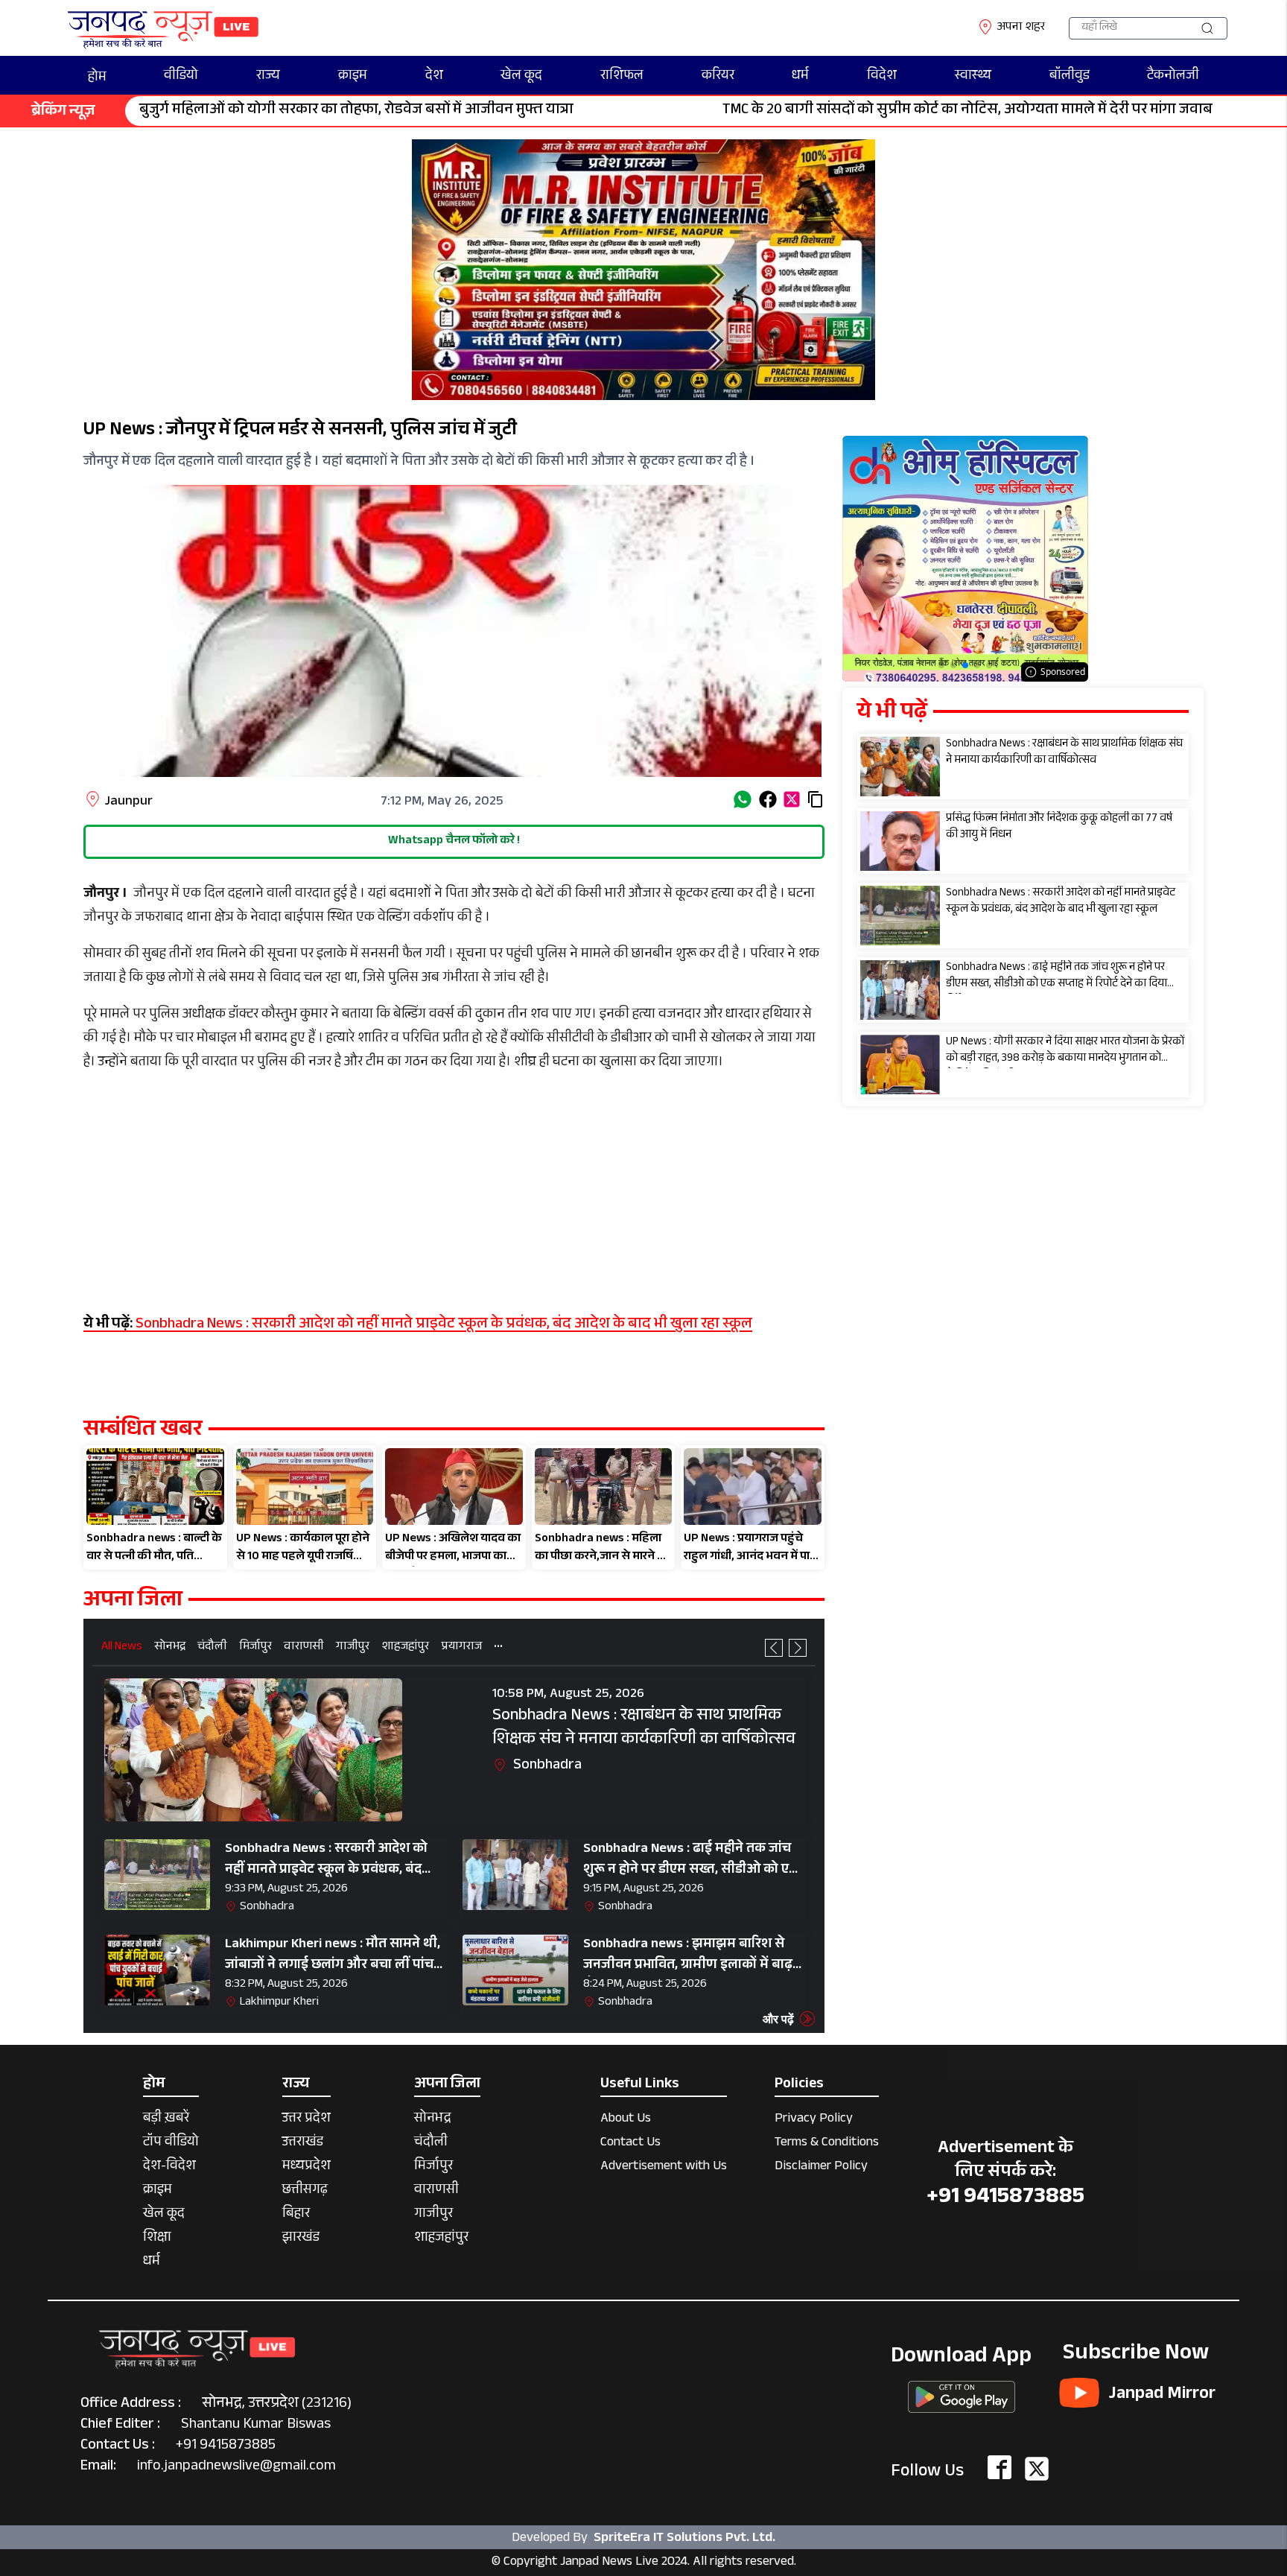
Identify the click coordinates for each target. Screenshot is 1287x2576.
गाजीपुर (353, 1648)
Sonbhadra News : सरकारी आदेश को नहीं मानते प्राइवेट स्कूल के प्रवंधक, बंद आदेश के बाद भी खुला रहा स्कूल (418, 1325)
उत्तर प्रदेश (306, 2120)
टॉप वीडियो (171, 2144)
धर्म (800, 77)
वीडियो (181, 77)
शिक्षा (157, 2239)
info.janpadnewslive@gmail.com (236, 2467)
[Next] (798, 1648)
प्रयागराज (461, 1648)
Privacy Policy (814, 2120)
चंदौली (212, 1648)
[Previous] (774, 1648)
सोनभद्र (170, 1648)
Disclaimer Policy (821, 2167)
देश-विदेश (169, 2167)
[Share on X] (792, 799)
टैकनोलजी (1173, 77)
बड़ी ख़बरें (166, 2120)
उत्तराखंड (303, 2144)
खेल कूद (521, 77)
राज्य (268, 77)
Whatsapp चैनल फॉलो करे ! (454, 841)
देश (434, 77)
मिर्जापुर (255, 1648)
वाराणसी (304, 1648)
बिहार (296, 2215)
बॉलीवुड (1070, 77)
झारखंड (301, 2239)
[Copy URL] (816, 799)
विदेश (882, 77)
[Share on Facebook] (768, 799)
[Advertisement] (454, 1192)
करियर (718, 77)
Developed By (643, 2538)
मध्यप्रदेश (306, 2167)
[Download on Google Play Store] (962, 2392)
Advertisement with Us (664, 2167)
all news (122, 1648)
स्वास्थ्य (973, 77)
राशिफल (622, 77)
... (498, 1645)
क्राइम (353, 77)
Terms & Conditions (827, 2144)
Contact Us (630, 2144)
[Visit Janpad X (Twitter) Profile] (1037, 2469)
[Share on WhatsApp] (743, 799)
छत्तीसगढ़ (305, 2191)
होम (97, 78)
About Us (626, 2120)
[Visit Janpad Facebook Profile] (1000, 2469)
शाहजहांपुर (405, 1648)
